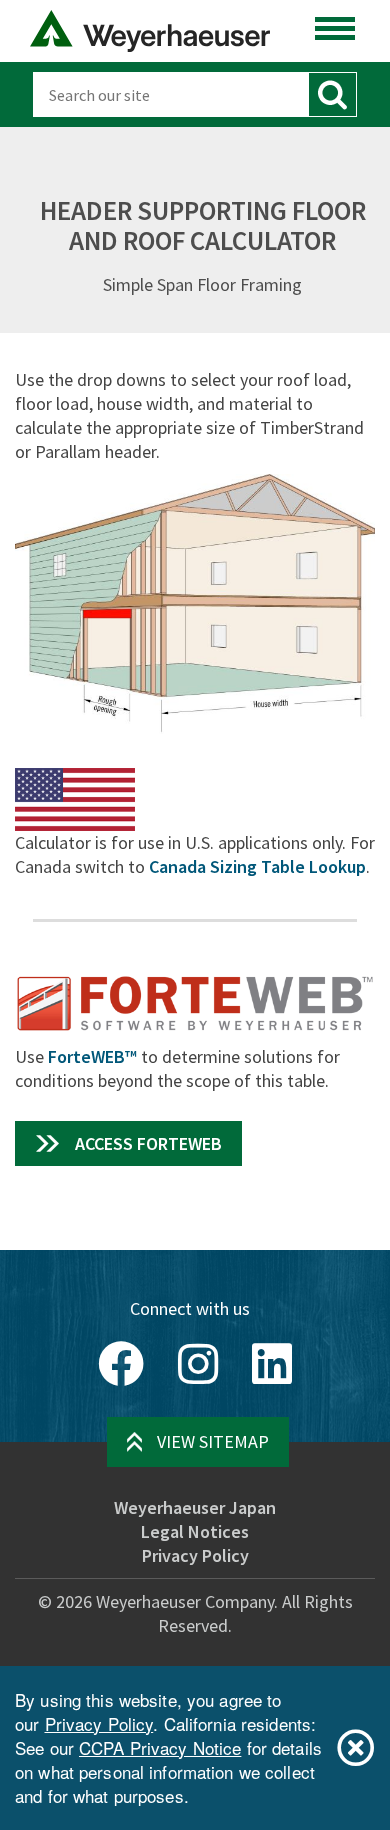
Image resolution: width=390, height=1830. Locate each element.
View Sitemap (213, 1441)
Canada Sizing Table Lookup (257, 866)
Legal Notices (195, 1531)
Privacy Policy (195, 1555)
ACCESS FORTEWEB (148, 1143)
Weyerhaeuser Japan (195, 1507)
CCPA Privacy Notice (160, 1747)
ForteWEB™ (92, 1056)
